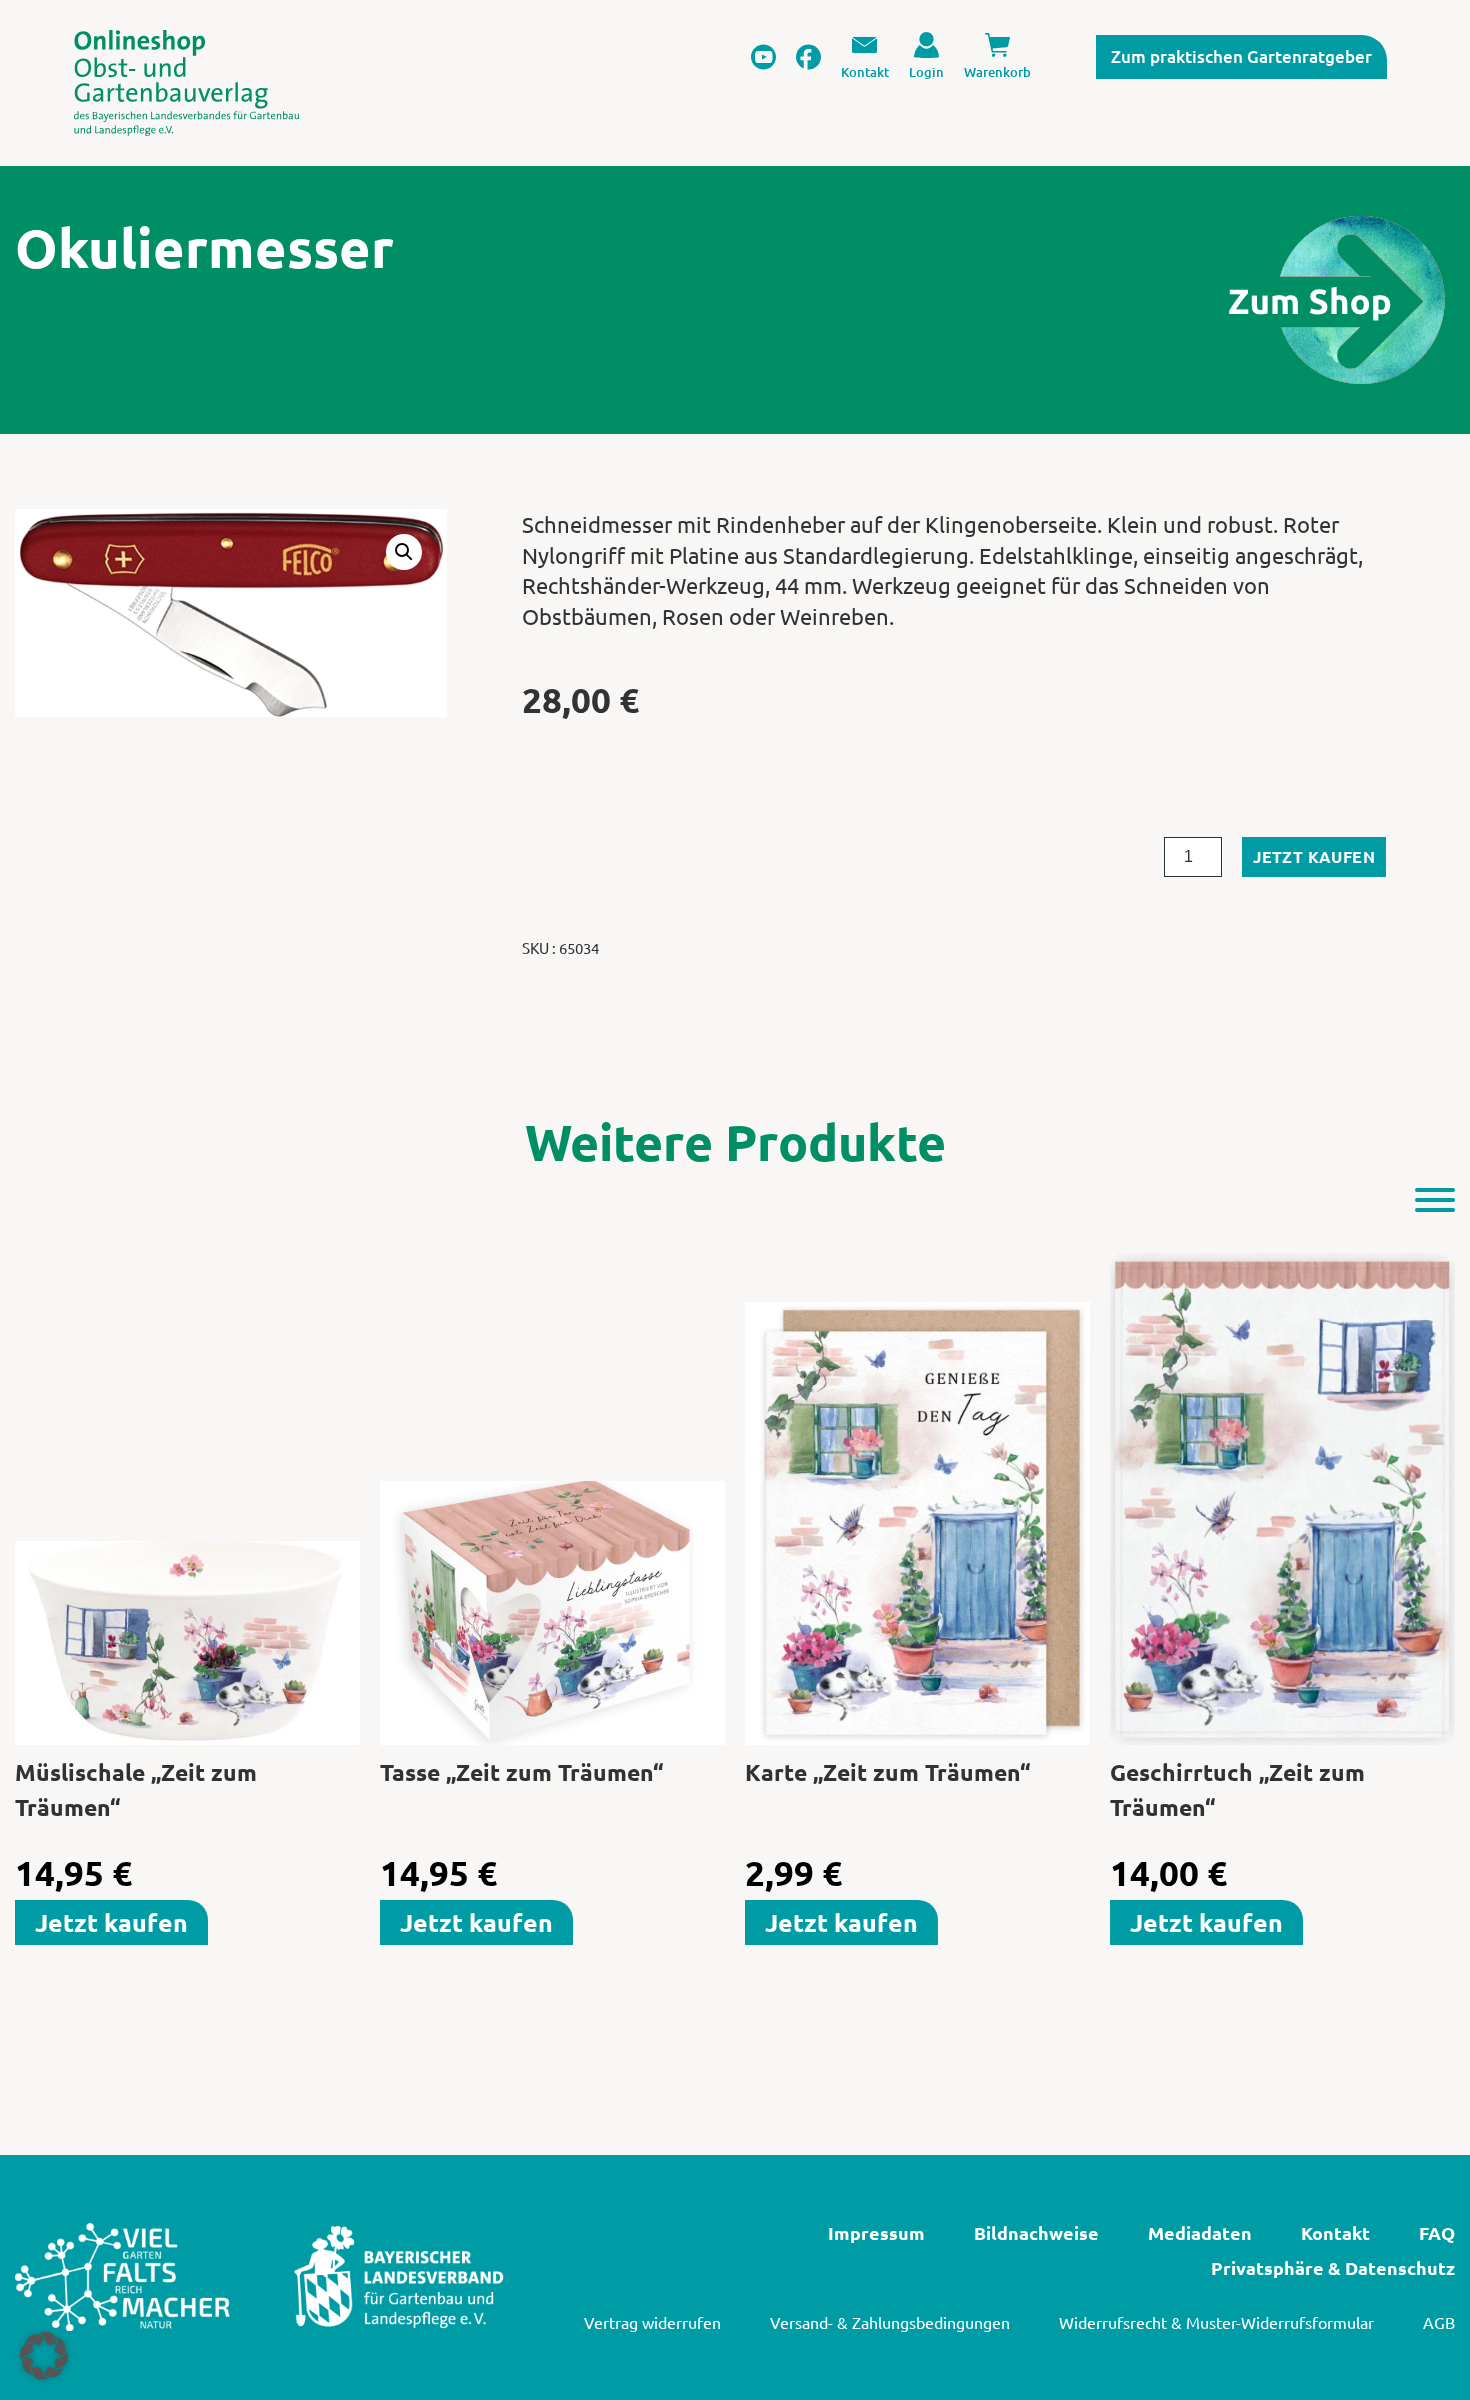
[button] (404, 552)
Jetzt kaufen (1314, 856)
